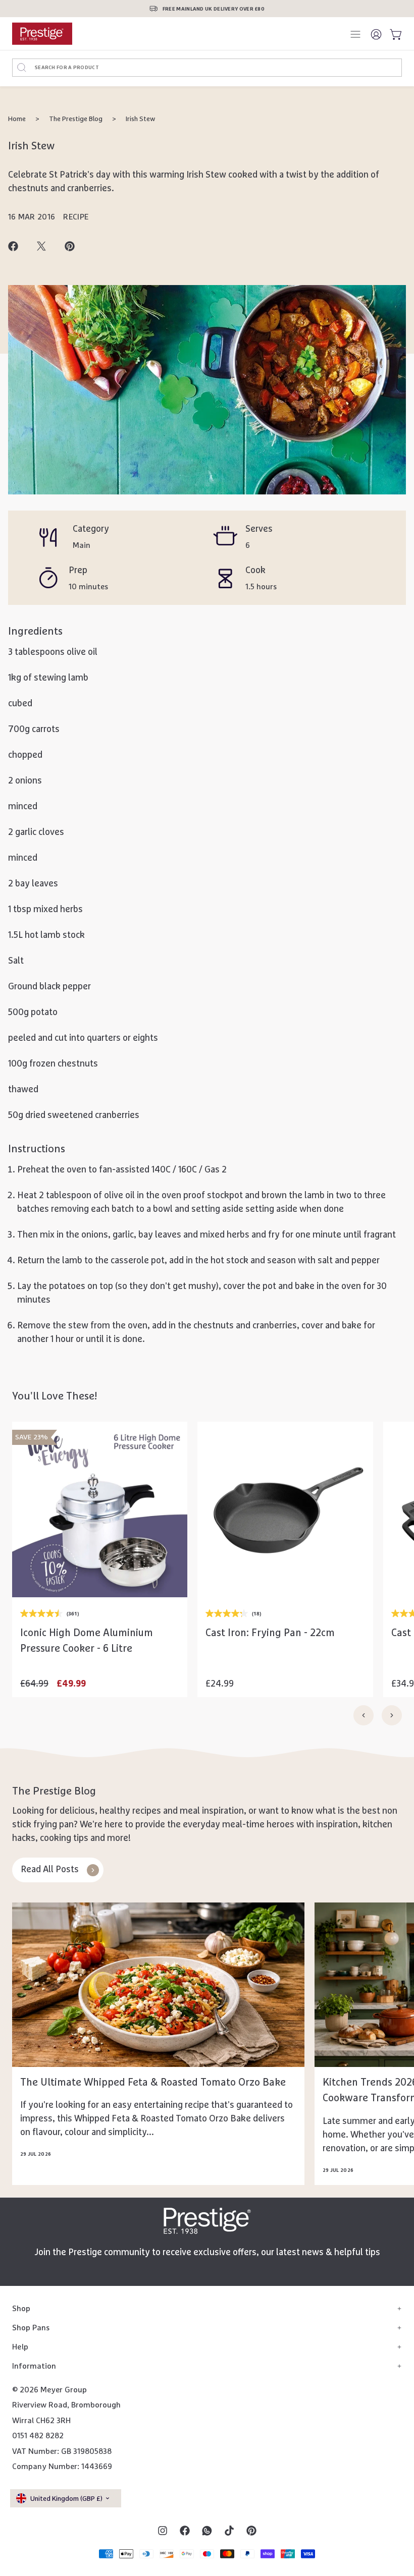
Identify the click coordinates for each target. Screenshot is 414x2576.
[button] (100, 1593)
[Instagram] (163, 2531)
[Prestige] (42, 34)
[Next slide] (392, 1715)
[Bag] (394, 34)
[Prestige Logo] (207, 2221)
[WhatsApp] (207, 2531)
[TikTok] (229, 2531)
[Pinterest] (251, 2531)
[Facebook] (185, 2531)
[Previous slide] (364, 1715)
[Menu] (356, 34)
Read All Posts (50, 1870)
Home (17, 119)
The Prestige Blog (76, 119)
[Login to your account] (377, 34)
